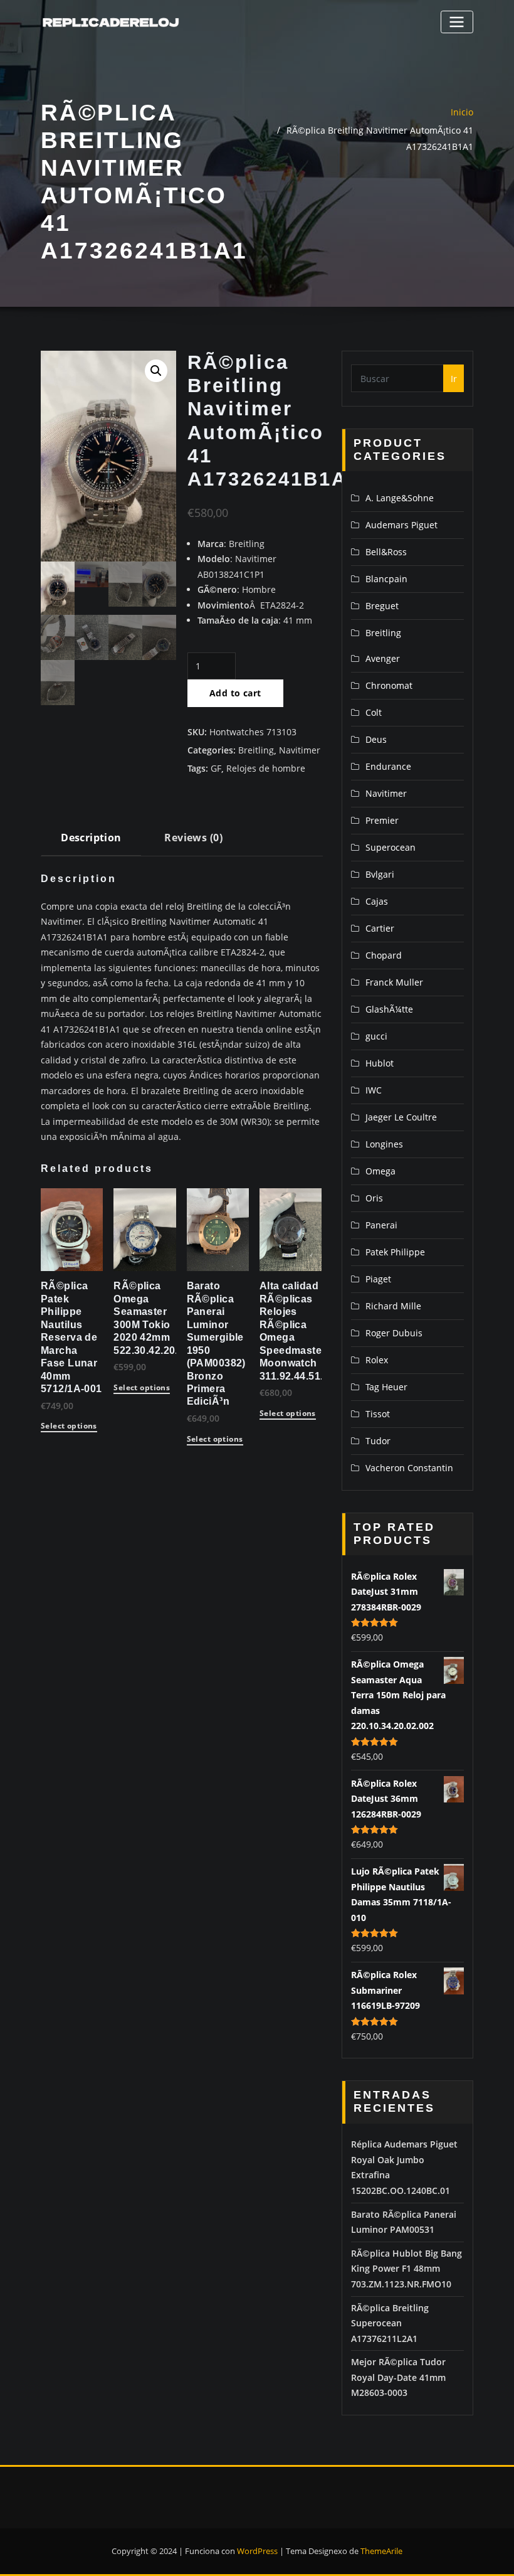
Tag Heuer (386, 1387)
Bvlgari (380, 874)
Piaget (378, 1279)
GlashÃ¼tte (389, 1009)
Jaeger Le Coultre (401, 1117)
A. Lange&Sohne (400, 498)
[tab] (91, 842)
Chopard (384, 955)
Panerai (381, 1225)
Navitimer (300, 750)
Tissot (378, 1414)
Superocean (391, 847)
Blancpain (386, 579)
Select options (69, 1427)
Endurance (388, 766)
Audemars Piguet (401, 525)
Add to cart (235, 693)
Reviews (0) (193, 838)
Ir (454, 379)
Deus (376, 739)
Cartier (380, 928)
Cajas (377, 901)
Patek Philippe (395, 1252)
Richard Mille (393, 1306)
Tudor (378, 1441)
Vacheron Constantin (409, 1468)
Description (91, 838)
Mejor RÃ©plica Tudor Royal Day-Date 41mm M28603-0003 (398, 2377)
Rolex (377, 1360)
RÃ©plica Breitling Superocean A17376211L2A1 (390, 2323)
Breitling (256, 750)
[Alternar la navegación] (457, 22)
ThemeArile (381, 2551)
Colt (374, 712)
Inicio (462, 112)
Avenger (383, 658)
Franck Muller (394, 982)
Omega (380, 1171)
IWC (374, 1090)
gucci (376, 1036)
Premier (382, 820)
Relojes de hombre (266, 768)
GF (216, 768)
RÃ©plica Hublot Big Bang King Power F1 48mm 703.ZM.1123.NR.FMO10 (406, 2269)
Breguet (382, 606)
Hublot (380, 1063)
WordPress (257, 2551)
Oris (374, 1198)
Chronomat (389, 685)
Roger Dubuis (394, 1333)
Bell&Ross (386, 552)
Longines (384, 1144)
